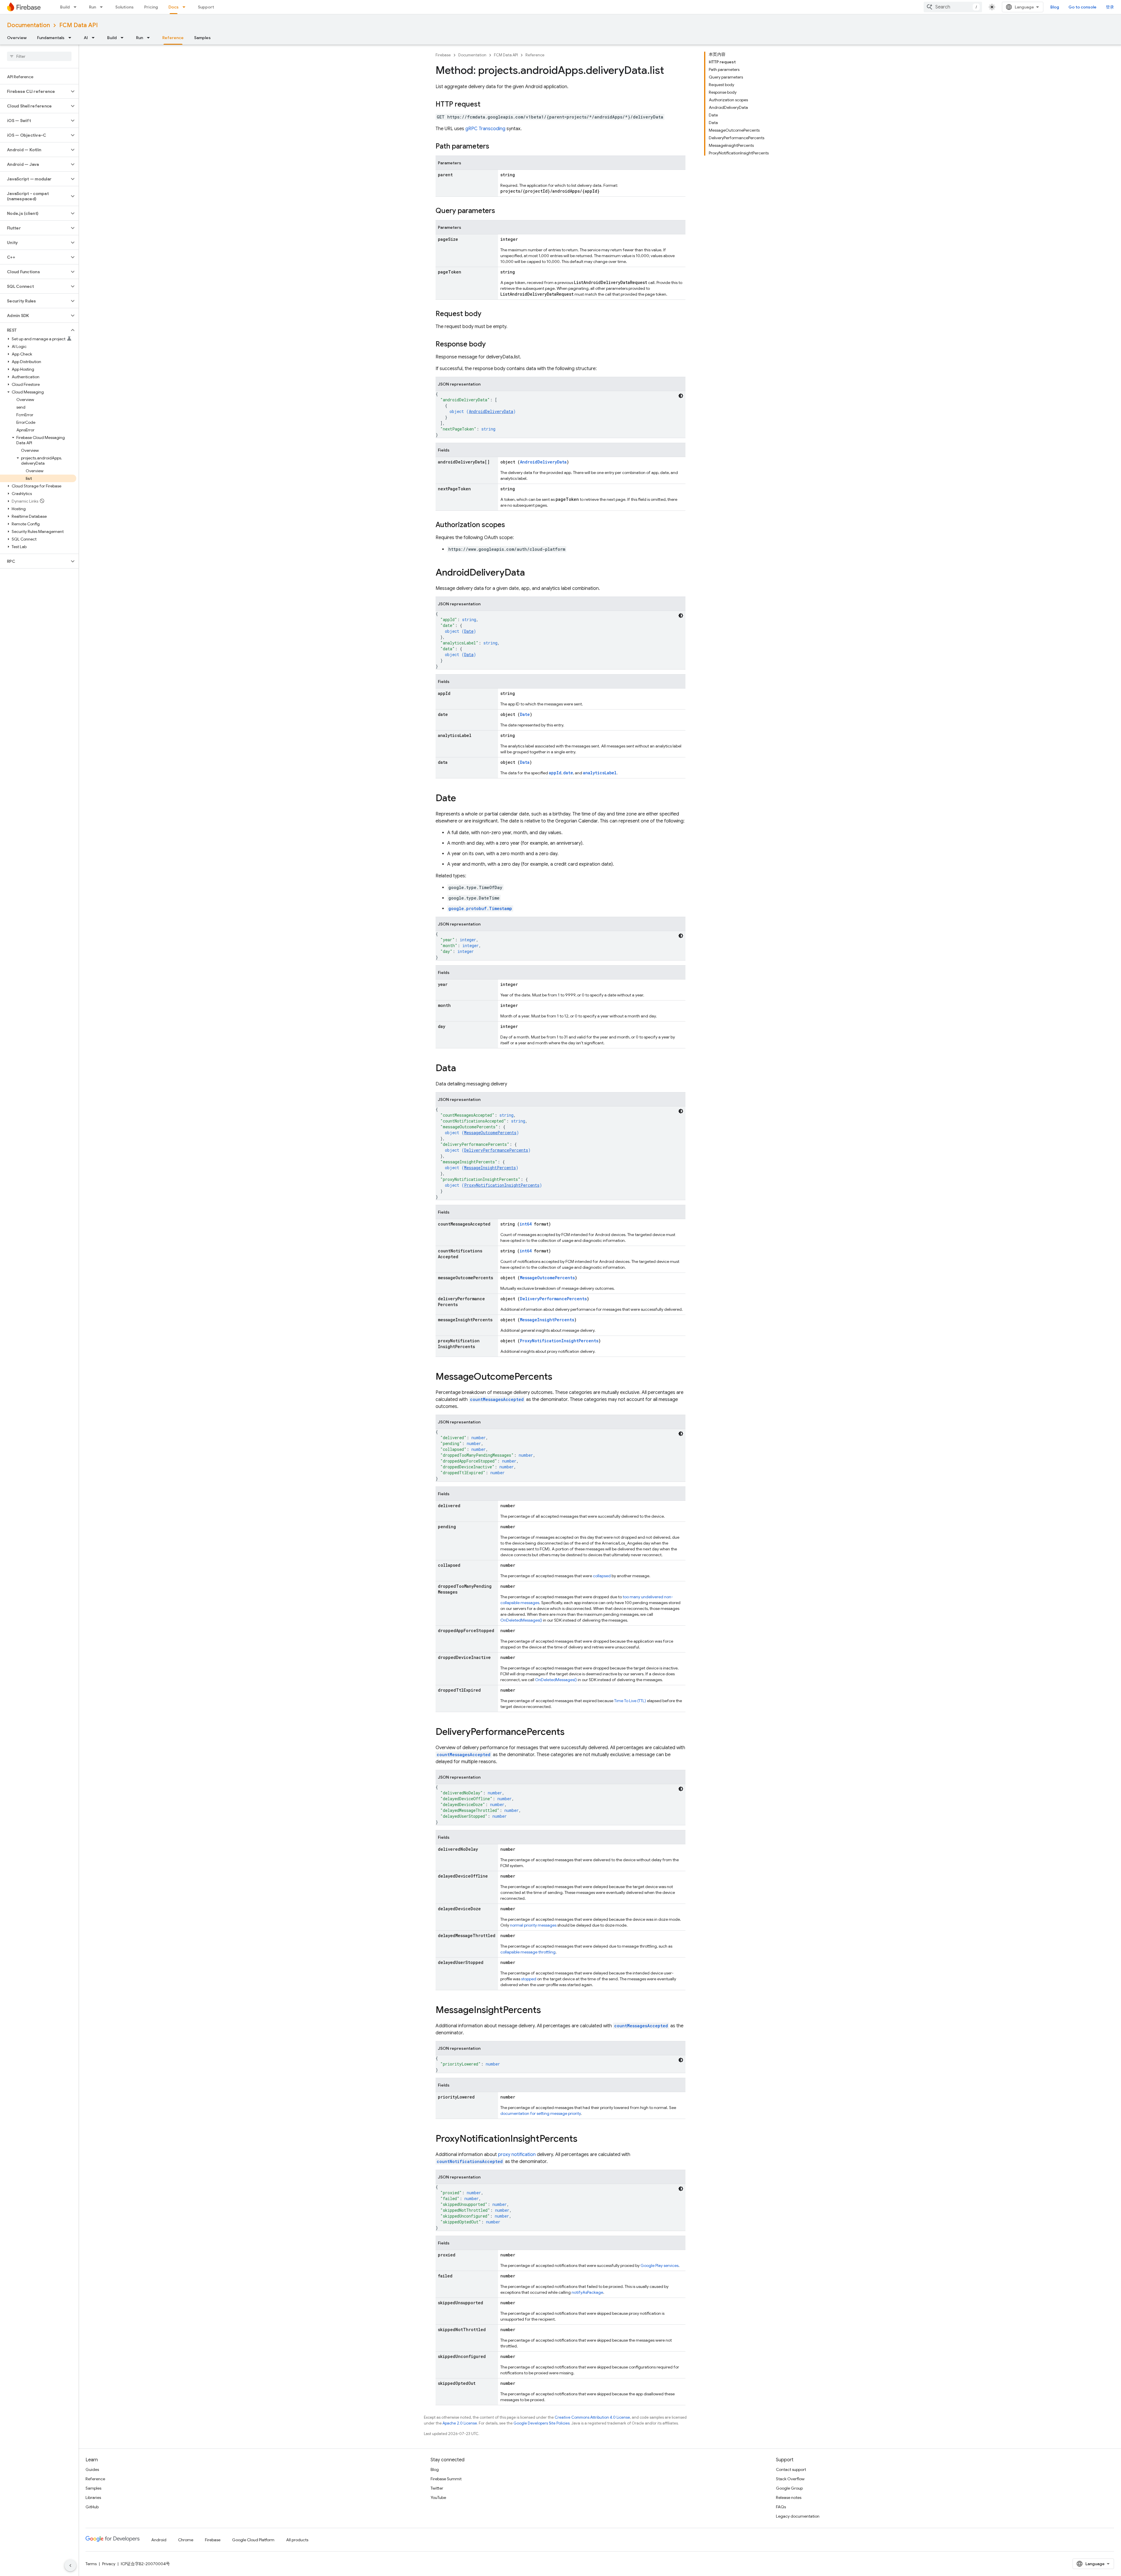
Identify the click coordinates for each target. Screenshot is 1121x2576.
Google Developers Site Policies (542, 2423)
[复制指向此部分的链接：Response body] (492, 345)
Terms (91, 2564)
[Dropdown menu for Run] (103, 7)
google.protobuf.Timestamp (480, 908)
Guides (92, 2469)
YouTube (438, 2497)
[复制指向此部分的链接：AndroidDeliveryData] (531, 573)
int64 (526, 1224)
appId (555, 773)
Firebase (443, 55)
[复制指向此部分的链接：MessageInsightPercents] (547, 2011)
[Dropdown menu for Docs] (186, 7)
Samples (202, 38)
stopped (529, 1979)
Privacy (109, 2564)
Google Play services (659, 2265)
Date (469, 631)
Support (206, 7)
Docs (174, 7)
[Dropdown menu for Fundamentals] (72, 38)
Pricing (151, 7)
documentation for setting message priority (541, 2113)
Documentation (28, 25)
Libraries (93, 2497)
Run (93, 7)
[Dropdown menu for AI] (95, 38)
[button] (35, 91)
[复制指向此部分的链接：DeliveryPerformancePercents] (570, 1733)
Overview (17, 38)
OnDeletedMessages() (521, 1620)
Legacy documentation (798, 2516)
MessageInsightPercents (490, 1168)
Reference (173, 38)
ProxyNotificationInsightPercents (502, 1185)
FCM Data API (79, 25)
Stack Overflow (790, 2479)
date (568, 773)
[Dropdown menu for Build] (77, 7)
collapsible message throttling (528, 1952)
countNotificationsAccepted (470, 2161)
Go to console (1082, 7)
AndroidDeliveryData (491, 411)
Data (469, 655)
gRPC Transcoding (485, 129)
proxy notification (517, 2155)
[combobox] (953, 7)
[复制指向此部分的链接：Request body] (487, 314)
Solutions (125, 7)
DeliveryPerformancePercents (496, 1150)
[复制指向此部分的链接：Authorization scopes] (511, 525)
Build (65, 7)
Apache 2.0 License (460, 2423)
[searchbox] (39, 56)
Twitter (437, 2488)
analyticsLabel (600, 773)
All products (297, 2540)
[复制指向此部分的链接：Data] (462, 1069)
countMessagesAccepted (497, 1399)
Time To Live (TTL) (630, 1701)
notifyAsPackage (587, 2292)
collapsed (602, 1576)
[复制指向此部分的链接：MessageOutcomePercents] (558, 1377)
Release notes (789, 2497)
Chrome (186, 2540)
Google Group (789, 2488)
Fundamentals (51, 38)
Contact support (791, 2469)
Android (159, 2540)
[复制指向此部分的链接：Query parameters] (501, 211)
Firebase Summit (446, 2479)
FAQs (781, 2507)
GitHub (92, 2507)
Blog (1055, 7)
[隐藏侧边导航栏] (70, 2565)
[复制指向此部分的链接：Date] (462, 799)
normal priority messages (533, 1925)
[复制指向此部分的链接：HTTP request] (486, 105)
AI (86, 38)
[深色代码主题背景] (681, 396)
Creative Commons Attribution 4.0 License (592, 2417)
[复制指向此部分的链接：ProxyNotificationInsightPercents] (583, 2139)
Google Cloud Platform (253, 2540)
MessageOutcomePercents (490, 1133)
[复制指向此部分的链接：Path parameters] (495, 147)
